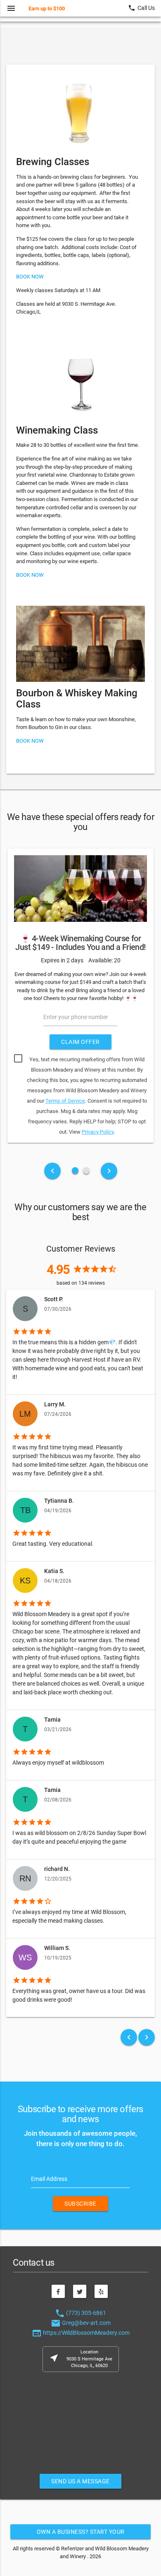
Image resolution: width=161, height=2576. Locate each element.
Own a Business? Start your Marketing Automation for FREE (81, 2534)
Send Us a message (80, 2481)
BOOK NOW (30, 277)
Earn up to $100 (47, 8)
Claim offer (80, 1042)
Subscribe (80, 2204)
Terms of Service (65, 1101)
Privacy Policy (98, 1132)
